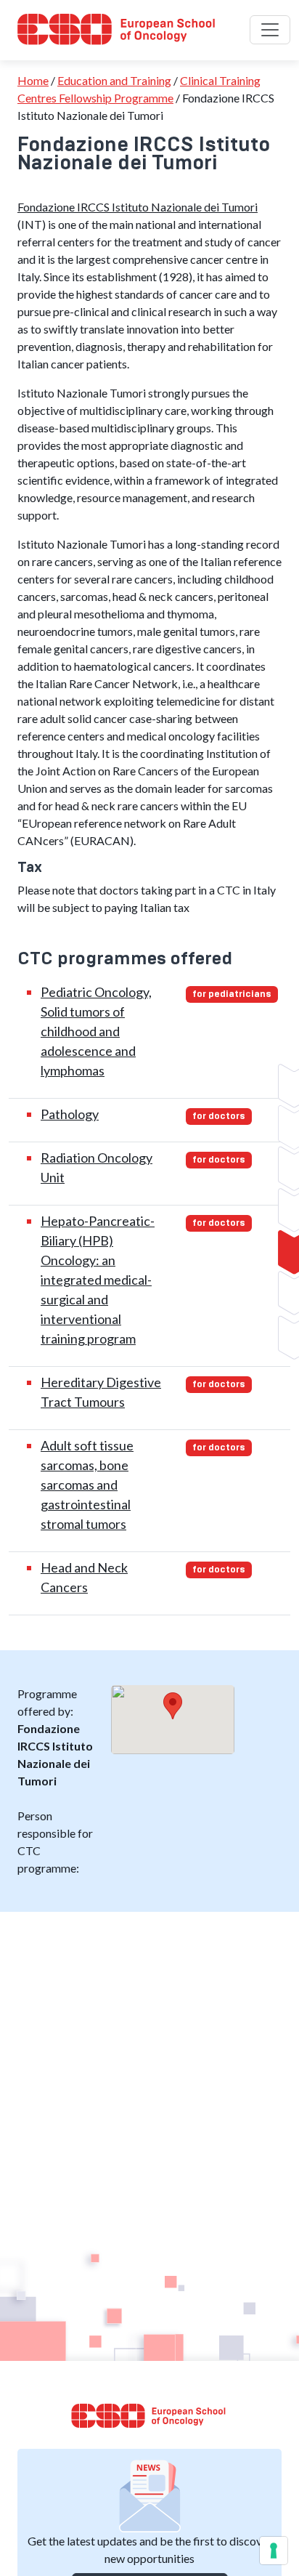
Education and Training (114, 80)
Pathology (70, 1114)
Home (33, 80)
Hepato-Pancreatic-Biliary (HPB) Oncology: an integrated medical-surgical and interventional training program (98, 1280)
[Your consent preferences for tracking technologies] (274, 2551)
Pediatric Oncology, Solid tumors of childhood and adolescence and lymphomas (96, 1031)
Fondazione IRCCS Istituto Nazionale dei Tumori (138, 207)
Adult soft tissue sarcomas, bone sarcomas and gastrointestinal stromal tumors (87, 1485)
